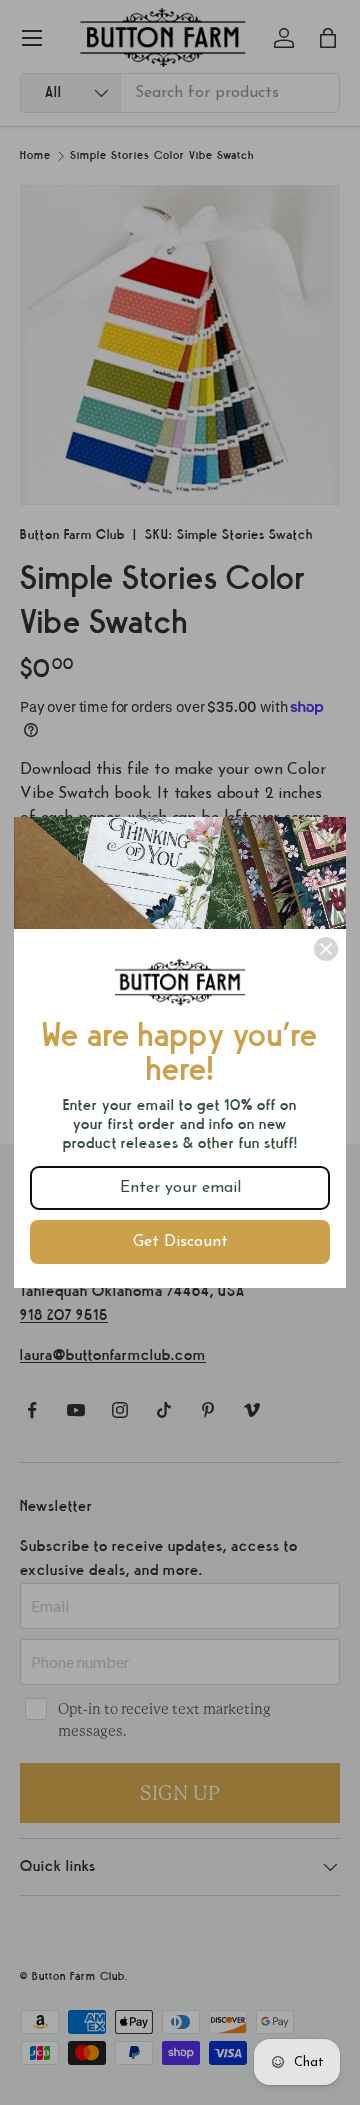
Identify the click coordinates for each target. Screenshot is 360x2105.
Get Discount (180, 1242)
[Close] (326, 949)
